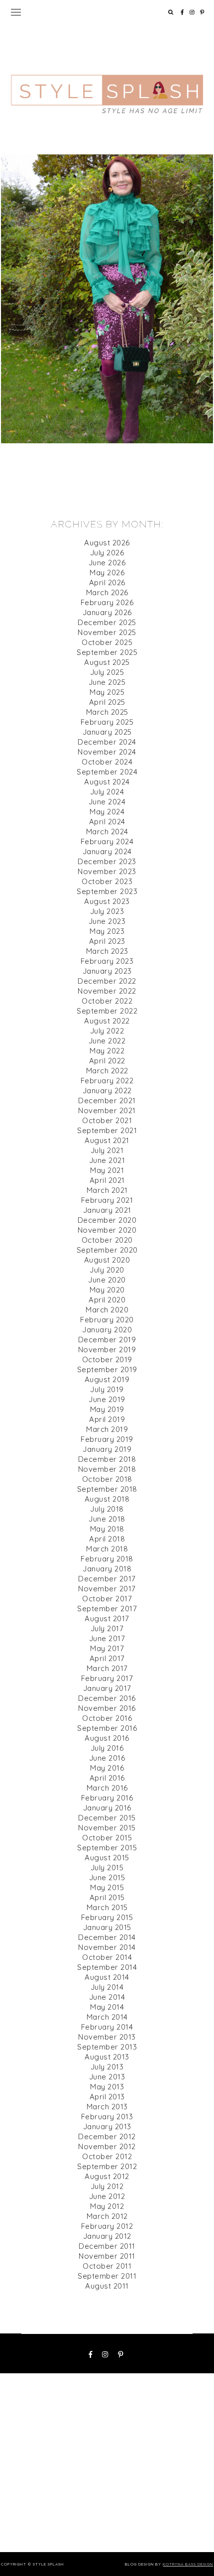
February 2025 (107, 722)
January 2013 (107, 2126)
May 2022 (107, 1051)
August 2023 (107, 901)
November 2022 (107, 991)
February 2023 (107, 961)
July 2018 (107, 1509)
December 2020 (107, 1220)
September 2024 (107, 772)
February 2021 (107, 1200)
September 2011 (107, 2276)
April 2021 (107, 1180)
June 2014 (107, 1997)
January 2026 (107, 612)
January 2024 (107, 851)
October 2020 (107, 1240)
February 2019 (107, 1439)
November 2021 (107, 1110)
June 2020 (107, 1280)
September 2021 (107, 1130)
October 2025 (107, 642)
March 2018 (107, 1549)
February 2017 (107, 1678)
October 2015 (107, 1838)
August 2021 (107, 1140)
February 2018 (107, 1559)
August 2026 (107, 543)
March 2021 (107, 1190)
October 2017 (107, 1599)
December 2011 (107, 2246)
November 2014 (107, 1947)
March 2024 (107, 832)
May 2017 (107, 1648)
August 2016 (107, 1738)
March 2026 (107, 592)
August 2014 (107, 1977)
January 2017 (107, 1688)
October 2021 (107, 1120)
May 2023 (107, 931)
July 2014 (107, 1987)
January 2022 (107, 1091)
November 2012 (107, 2146)
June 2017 (107, 1638)
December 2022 (107, 981)
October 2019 (107, 1359)
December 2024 (107, 742)
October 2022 (107, 1001)
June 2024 (107, 802)
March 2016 (107, 1788)
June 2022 (107, 1041)
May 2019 (107, 1409)
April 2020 (107, 1300)
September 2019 (107, 1369)
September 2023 (107, 891)
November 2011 (107, 2256)
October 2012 (107, 2156)
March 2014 (107, 2017)
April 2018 (107, 1539)
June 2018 (107, 1519)
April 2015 (107, 1897)
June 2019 (107, 1399)
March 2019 (107, 1429)
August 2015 (107, 1858)
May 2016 (107, 1768)
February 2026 (107, 602)
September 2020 (107, 1250)
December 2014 (107, 1937)
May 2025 (107, 692)
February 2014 (107, 2027)
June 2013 (107, 2077)
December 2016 (107, 1698)
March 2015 (107, 1907)
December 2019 (107, 1340)
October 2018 (107, 1479)
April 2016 (107, 1778)
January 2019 (107, 1449)
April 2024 (107, 822)
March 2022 (107, 1071)
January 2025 (107, 732)
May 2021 (107, 1170)
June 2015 (107, 1877)
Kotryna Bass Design (188, 2564)
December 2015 (107, 1818)
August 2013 (107, 2057)
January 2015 (107, 1927)
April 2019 (107, 1419)
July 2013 (107, 2067)
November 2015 (107, 1828)
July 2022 (107, 1031)
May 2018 (107, 1529)
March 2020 (107, 1310)
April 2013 (107, 2097)
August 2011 (107, 2286)
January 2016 (107, 1808)
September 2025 (107, 652)
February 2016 (107, 1798)
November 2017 (107, 1589)
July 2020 (107, 1270)
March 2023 (107, 951)
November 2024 (107, 752)
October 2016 (107, 1718)
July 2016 (107, 1748)
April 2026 (107, 582)
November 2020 (107, 1230)
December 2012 (107, 2136)
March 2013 (107, 2107)
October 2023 (107, 881)
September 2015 (107, 1848)
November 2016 (107, 1708)
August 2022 (107, 1021)
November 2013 (107, 2037)
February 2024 (107, 841)
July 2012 (107, 2186)
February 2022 (107, 1081)
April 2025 (107, 702)
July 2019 (107, 1389)
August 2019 (107, 1379)
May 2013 (107, 2087)
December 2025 (107, 622)
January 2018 (107, 1569)
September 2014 (107, 1967)
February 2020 (107, 1320)
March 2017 (107, 1668)
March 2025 (107, 712)
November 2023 (107, 871)
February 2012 (107, 2226)
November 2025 (107, 632)
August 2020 (107, 1260)
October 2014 (107, 1957)
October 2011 (107, 2266)
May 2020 (107, 1290)
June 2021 (107, 1160)
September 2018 (107, 1489)
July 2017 (107, 1628)
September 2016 (107, 1728)
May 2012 (107, 2206)
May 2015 (107, 1887)
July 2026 (107, 553)
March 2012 (107, 2216)
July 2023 (107, 911)
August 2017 (107, 1618)
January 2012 (107, 2236)
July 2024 (107, 792)
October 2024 (107, 762)
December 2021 (107, 1100)
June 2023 (107, 921)
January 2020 (107, 1330)
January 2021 (107, 1210)
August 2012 (107, 2176)
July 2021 (107, 1150)
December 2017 (107, 1579)
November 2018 (107, 1469)
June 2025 (107, 682)
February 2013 (107, 2117)
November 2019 (107, 1350)
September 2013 (107, 2047)
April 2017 (107, 1658)
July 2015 (107, 1868)
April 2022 (107, 1061)
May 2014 (107, 2007)
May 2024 (107, 812)
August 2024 (107, 782)
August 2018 (107, 1499)
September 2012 (107, 2166)
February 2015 (107, 1917)
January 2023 (107, 971)
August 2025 (107, 662)
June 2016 (107, 1758)
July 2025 (107, 672)
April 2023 (107, 941)
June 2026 (107, 563)
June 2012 (107, 2196)
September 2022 (107, 1011)
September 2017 (107, 1609)
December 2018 (107, 1459)
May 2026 (107, 573)
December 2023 (107, 861)
